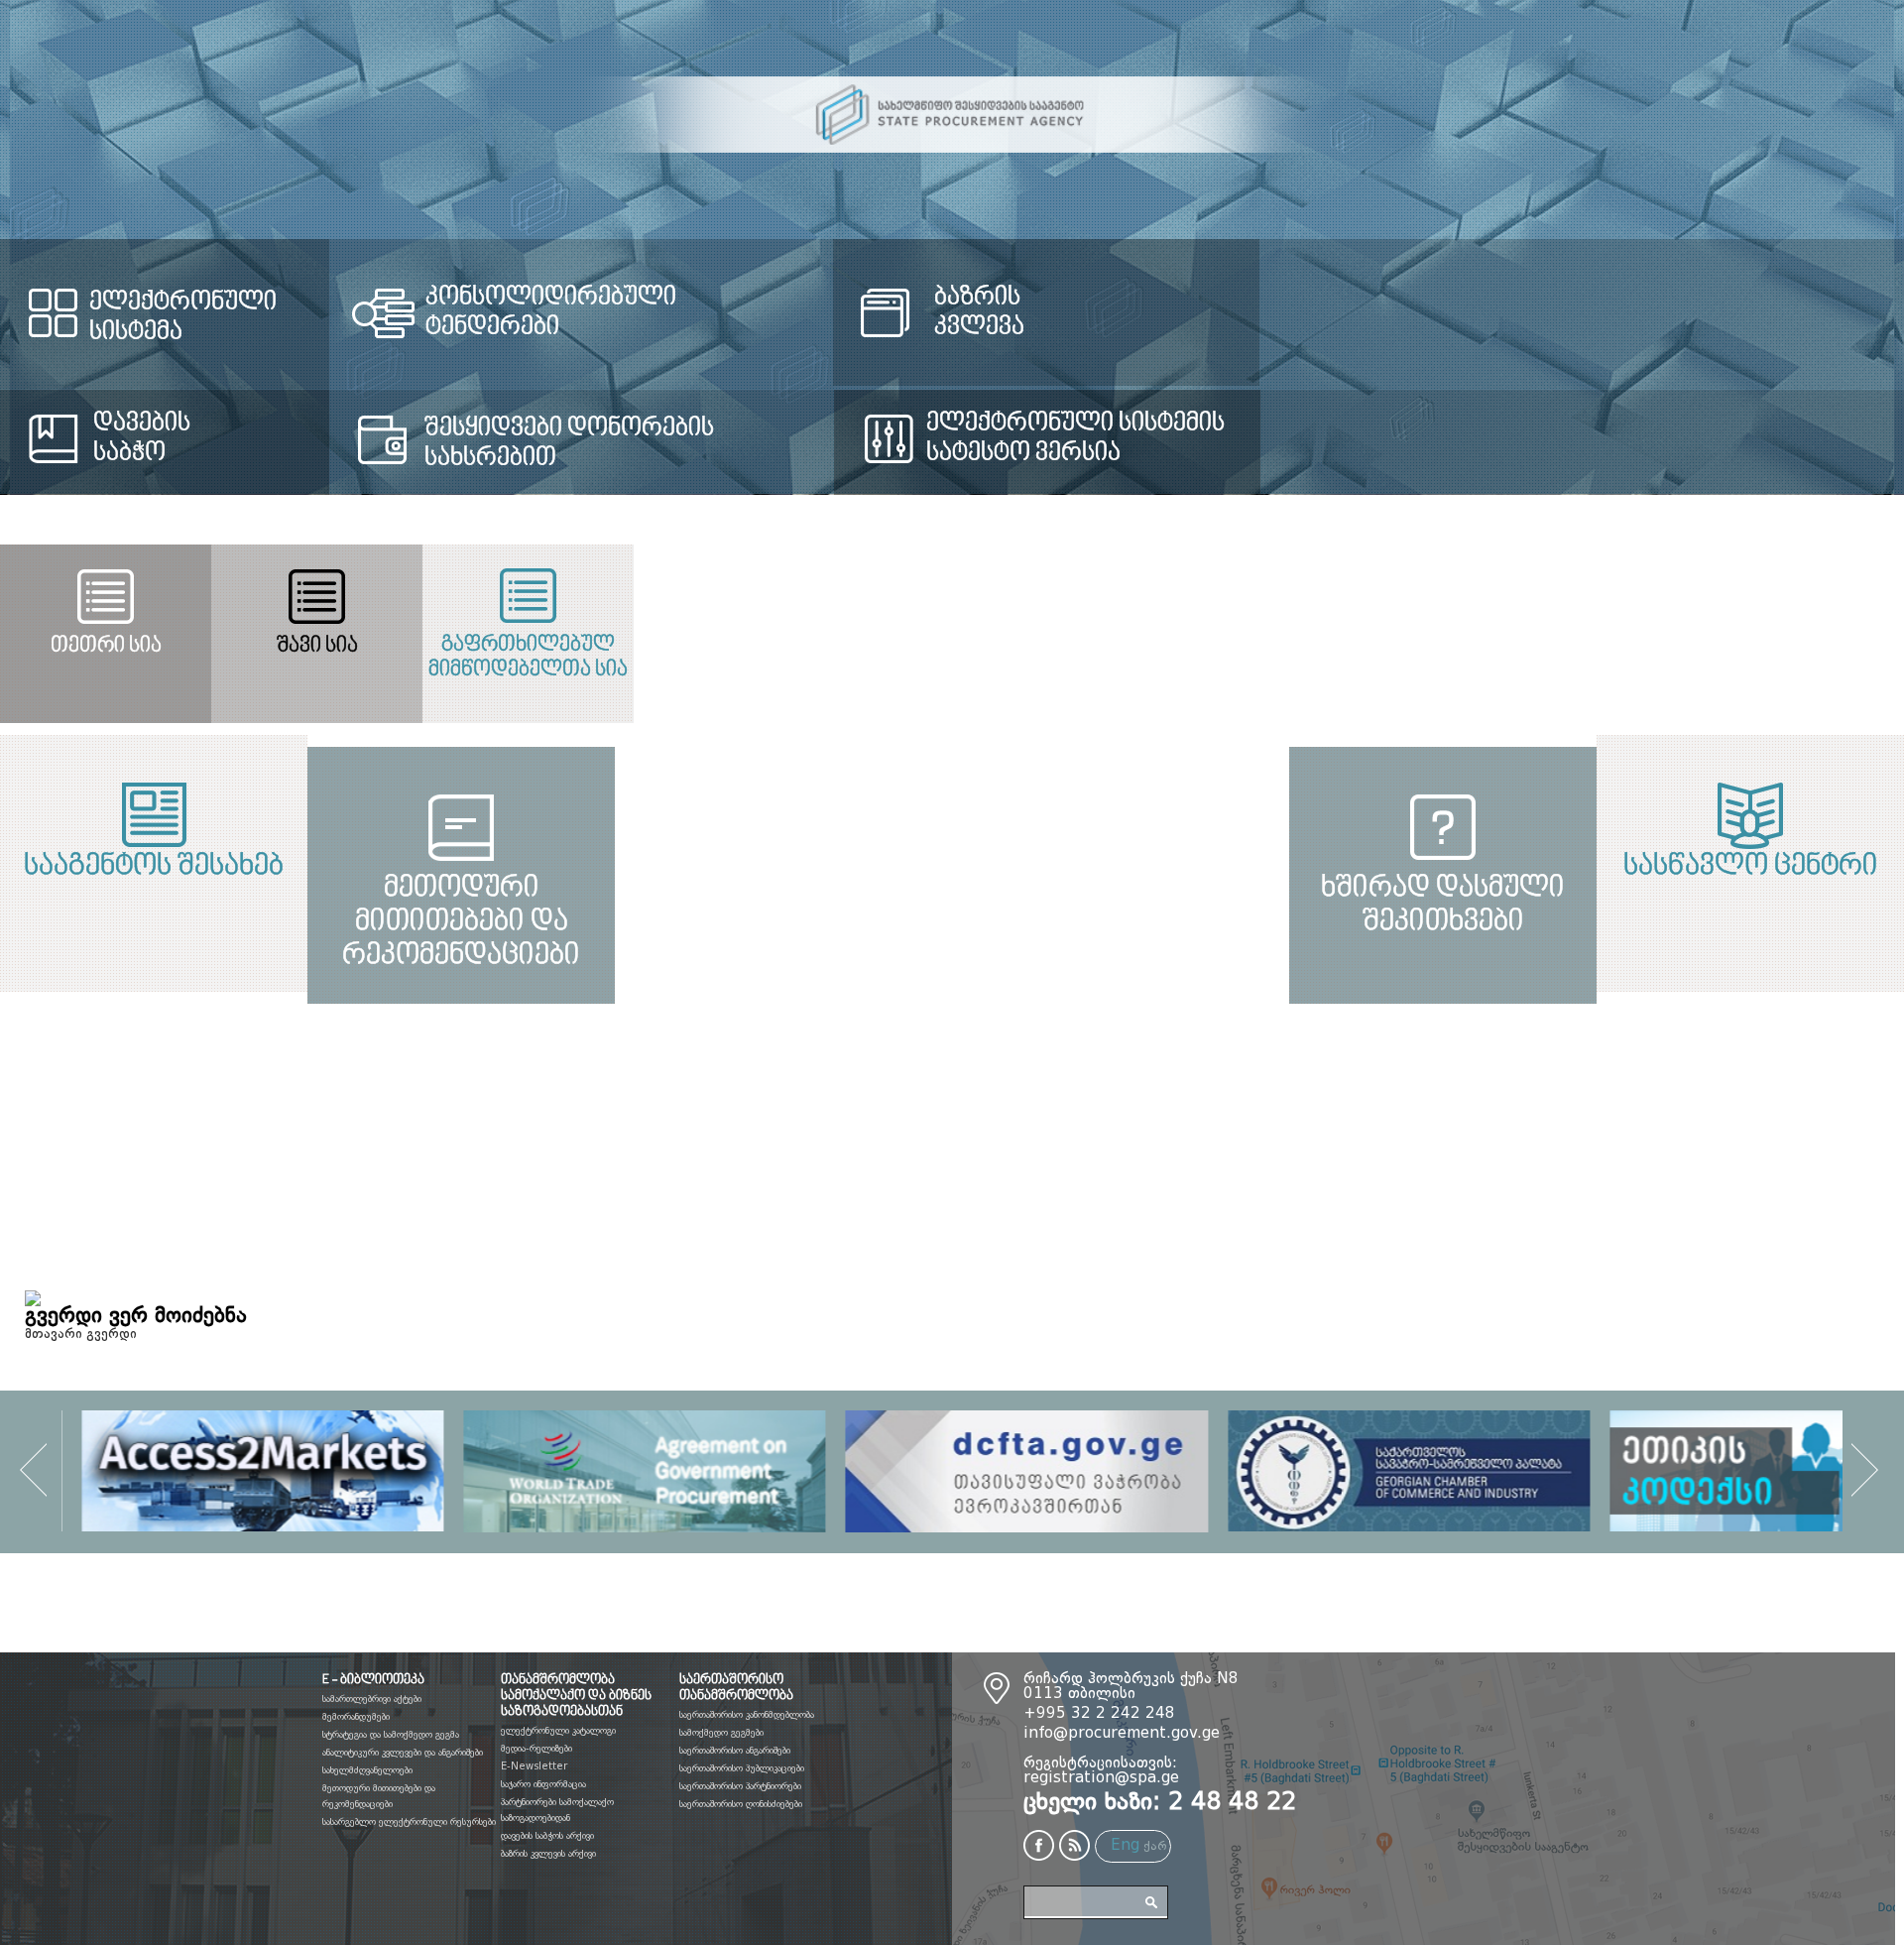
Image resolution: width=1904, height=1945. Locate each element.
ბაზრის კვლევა (1372, 312)
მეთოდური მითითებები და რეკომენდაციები (476, 1146)
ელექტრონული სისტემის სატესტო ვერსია (1464, 438)
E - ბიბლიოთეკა (373, 1680)
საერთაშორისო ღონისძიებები (741, 1804)
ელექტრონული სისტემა (232, 303)
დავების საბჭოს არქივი (547, 1836)
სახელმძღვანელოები (367, 1770)
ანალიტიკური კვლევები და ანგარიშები (403, 1753)
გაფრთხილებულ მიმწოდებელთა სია (1585, 658)
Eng (1125, 1846)
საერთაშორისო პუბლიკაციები (742, 1768)
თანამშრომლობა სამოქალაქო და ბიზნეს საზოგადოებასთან (576, 1696)
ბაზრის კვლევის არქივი (548, 1854)
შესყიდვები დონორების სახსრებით (723, 443)
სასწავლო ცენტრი (1428, 867)
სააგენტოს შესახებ (476, 867)
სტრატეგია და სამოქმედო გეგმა (391, 1735)
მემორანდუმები (356, 1717)
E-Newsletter (534, 1766)
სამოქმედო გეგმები (721, 1733)
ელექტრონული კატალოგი (558, 1731)
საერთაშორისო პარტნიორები (740, 1786)
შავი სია (951, 646)
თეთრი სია (317, 646)
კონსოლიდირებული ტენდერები (774, 298)
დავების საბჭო (142, 438)
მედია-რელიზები (536, 1749)
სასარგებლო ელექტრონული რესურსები (409, 1822)
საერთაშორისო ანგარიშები (735, 1751)
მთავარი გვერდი (81, 1334)
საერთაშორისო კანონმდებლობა (747, 1715)
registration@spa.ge (1101, 1779)
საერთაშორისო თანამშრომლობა (736, 1688)
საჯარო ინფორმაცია (543, 1784)
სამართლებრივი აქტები (372, 1699)
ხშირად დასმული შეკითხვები (1428, 1146)
